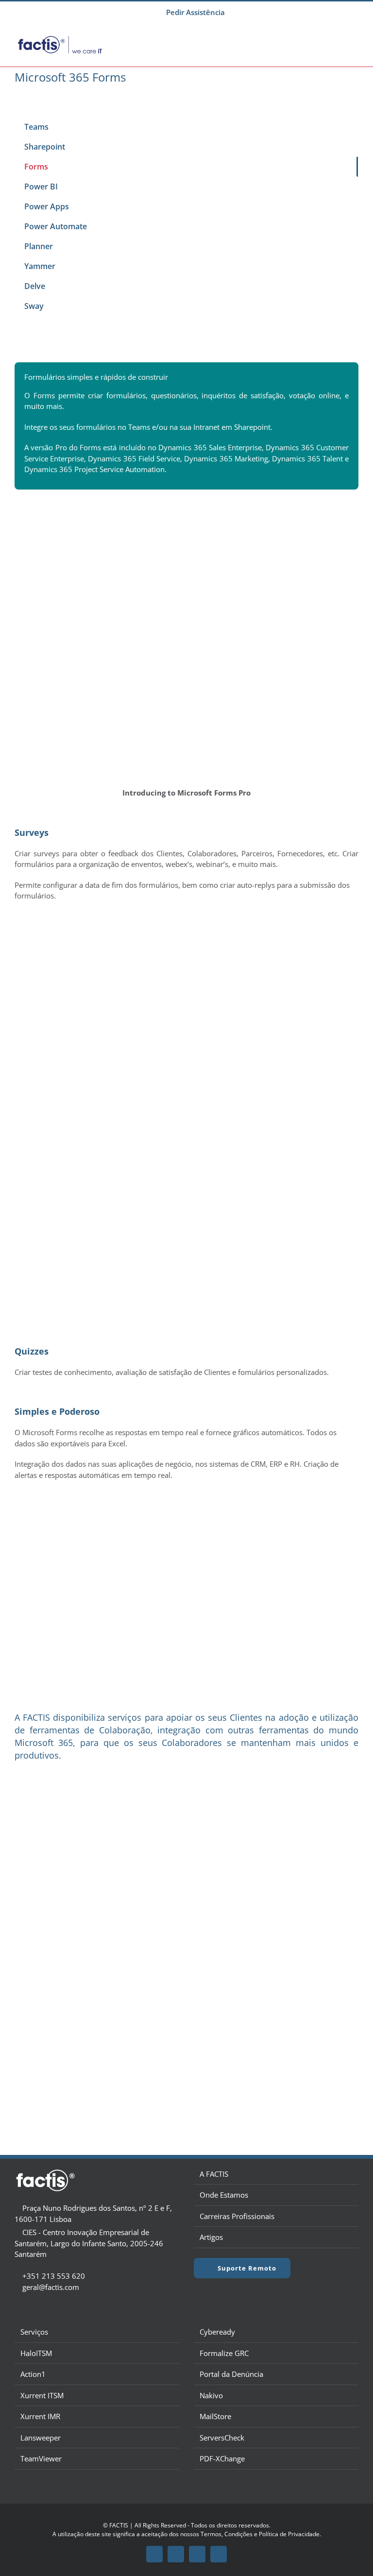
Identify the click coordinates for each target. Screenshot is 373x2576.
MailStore (215, 2416)
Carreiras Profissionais (237, 2216)
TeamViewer (41, 2458)
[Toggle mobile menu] (355, 38)
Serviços (34, 2332)
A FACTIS (214, 2174)
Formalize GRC (224, 2353)
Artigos (211, 2237)
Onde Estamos (224, 2195)
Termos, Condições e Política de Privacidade (260, 2534)
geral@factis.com (51, 2287)
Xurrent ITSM (42, 2395)
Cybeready (217, 2332)
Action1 (33, 2374)
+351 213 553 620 (54, 2276)
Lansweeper (41, 2438)
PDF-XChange (222, 2458)
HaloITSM (36, 2353)
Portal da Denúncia (231, 2374)
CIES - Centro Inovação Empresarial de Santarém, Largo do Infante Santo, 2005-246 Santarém (89, 2243)
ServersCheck (222, 2438)
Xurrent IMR (40, 2416)
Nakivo (211, 2395)
